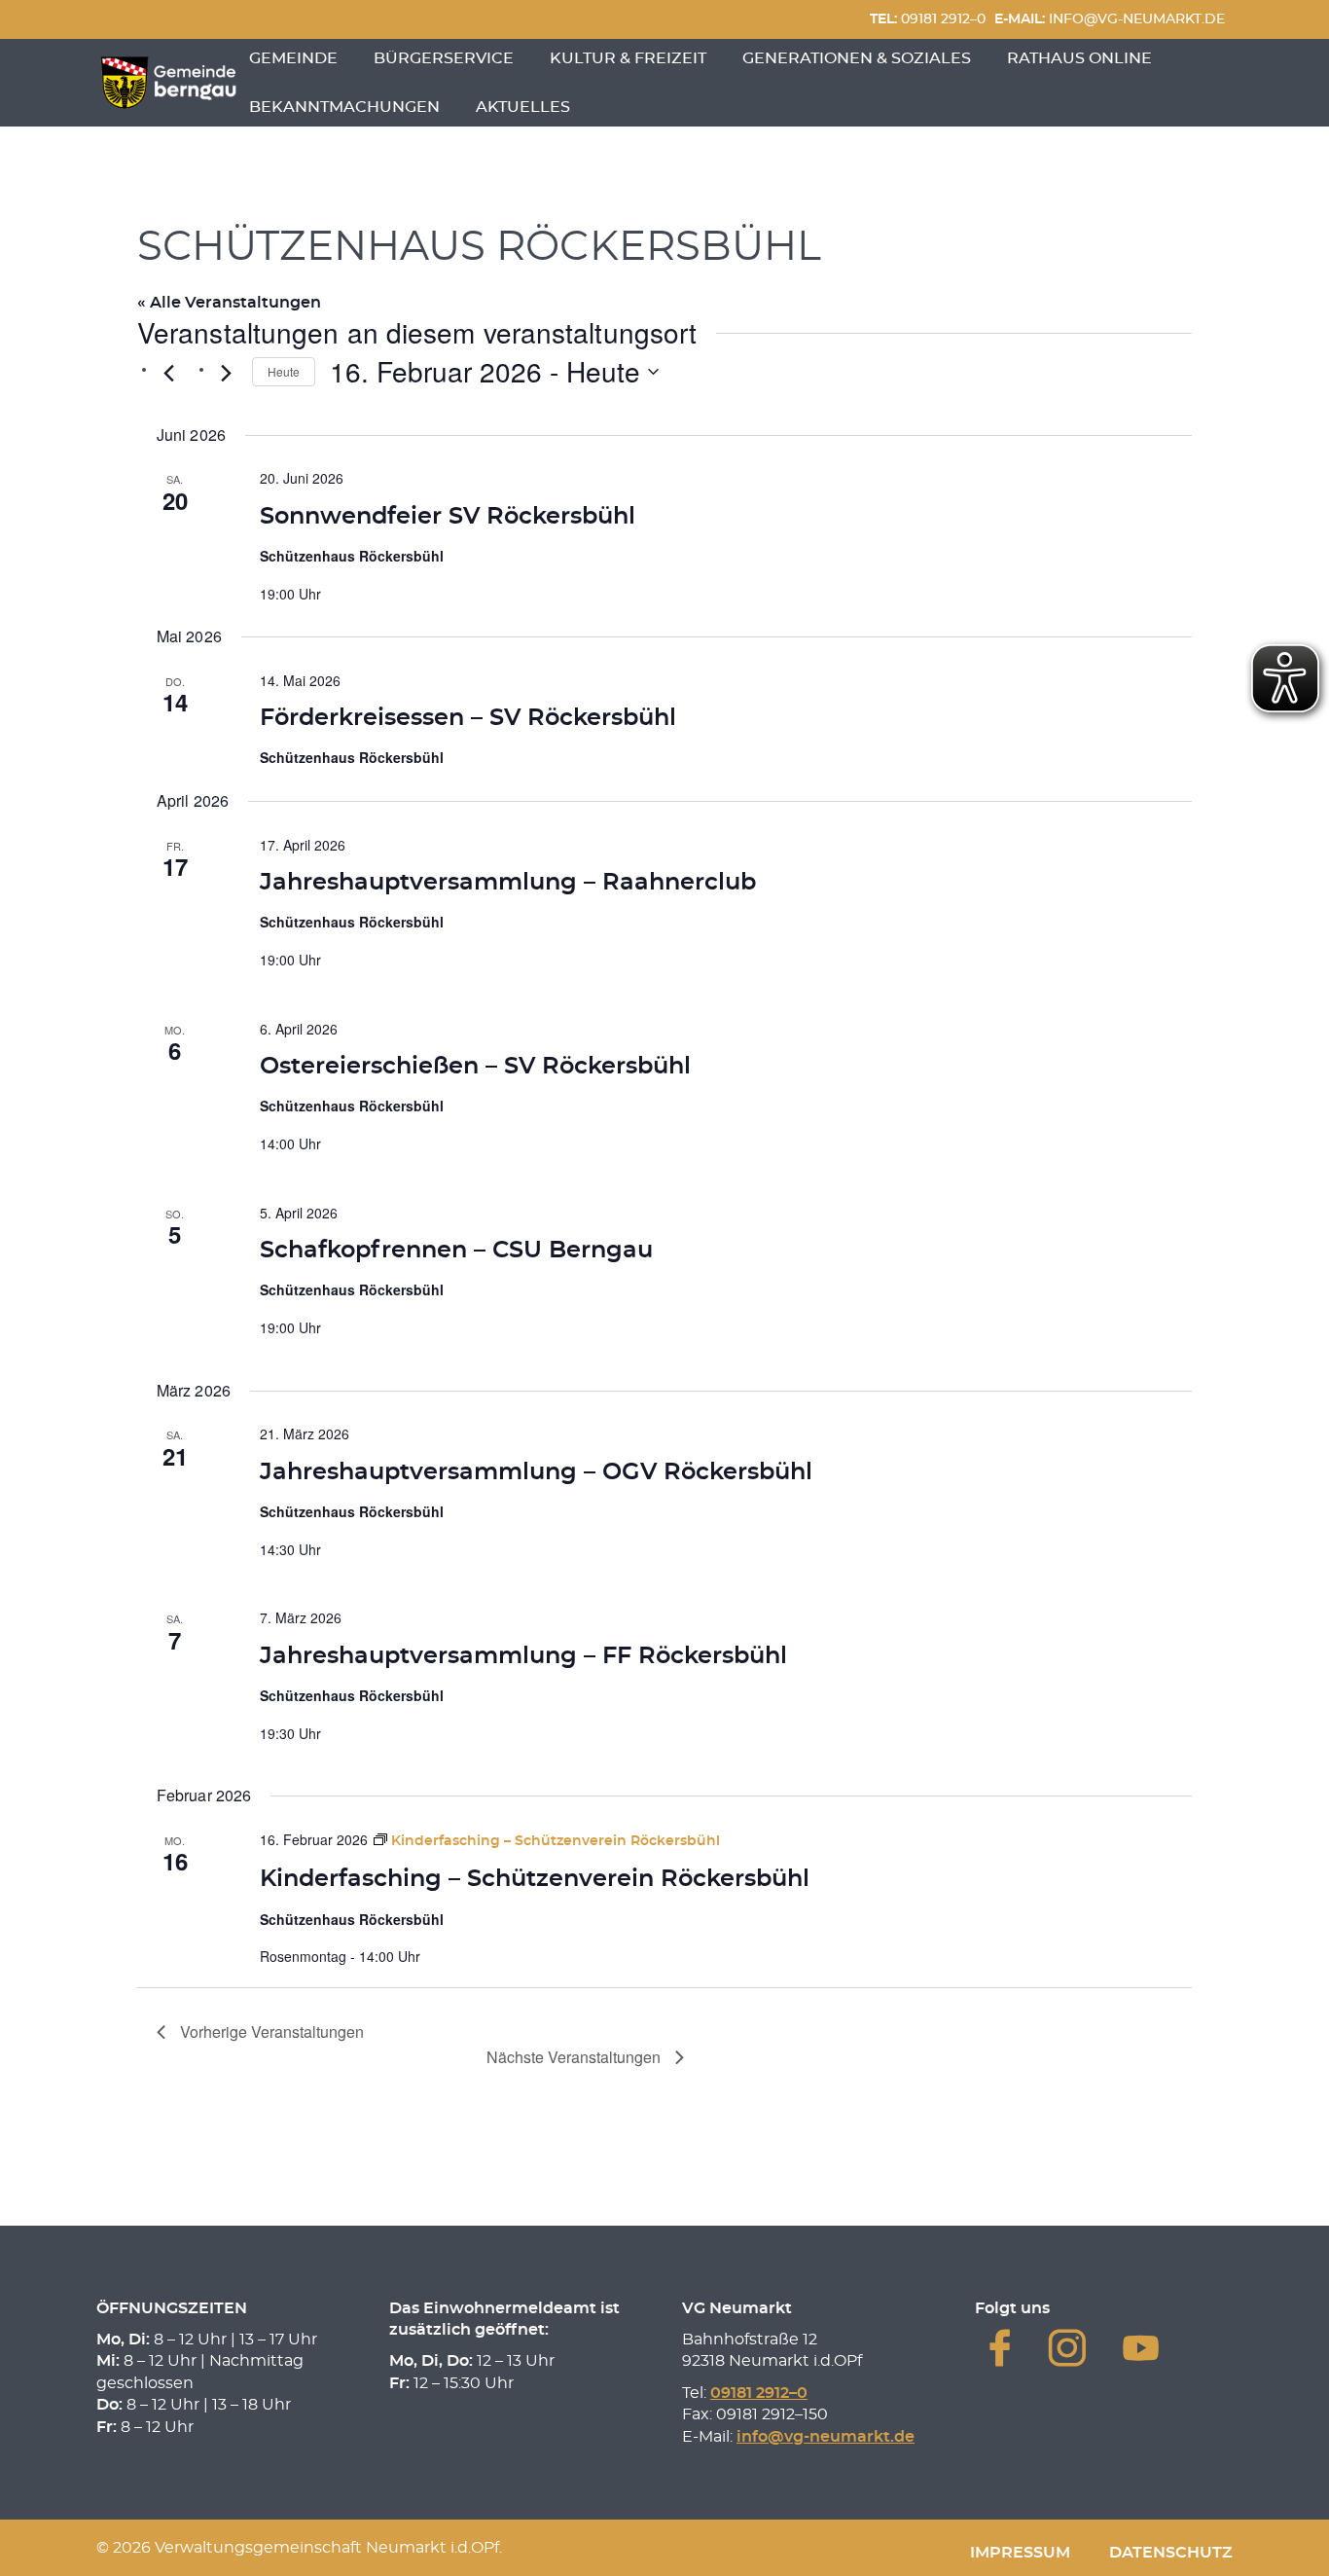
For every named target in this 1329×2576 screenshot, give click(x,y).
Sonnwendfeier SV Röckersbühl (448, 517)
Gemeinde (293, 58)
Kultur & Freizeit (628, 58)
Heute (284, 371)
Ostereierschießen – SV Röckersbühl (475, 1067)
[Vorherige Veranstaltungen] (168, 374)
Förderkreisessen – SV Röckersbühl (468, 718)
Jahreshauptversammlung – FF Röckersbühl (523, 1656)
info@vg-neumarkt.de (1110, 19)
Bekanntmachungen (344, 107)
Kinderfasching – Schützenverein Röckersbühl (535, 1879)
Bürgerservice (444, 58)
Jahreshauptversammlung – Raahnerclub (508, 883)
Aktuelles (523, 107)
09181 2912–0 (928, 19)
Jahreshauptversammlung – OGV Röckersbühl (536, 1472)
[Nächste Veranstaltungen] (226, 374)
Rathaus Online (1079, 58)
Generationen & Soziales (857, 58)
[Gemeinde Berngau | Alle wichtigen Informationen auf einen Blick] (168, 83)
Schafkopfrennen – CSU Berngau (456, 1251)
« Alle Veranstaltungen (229, 303)
